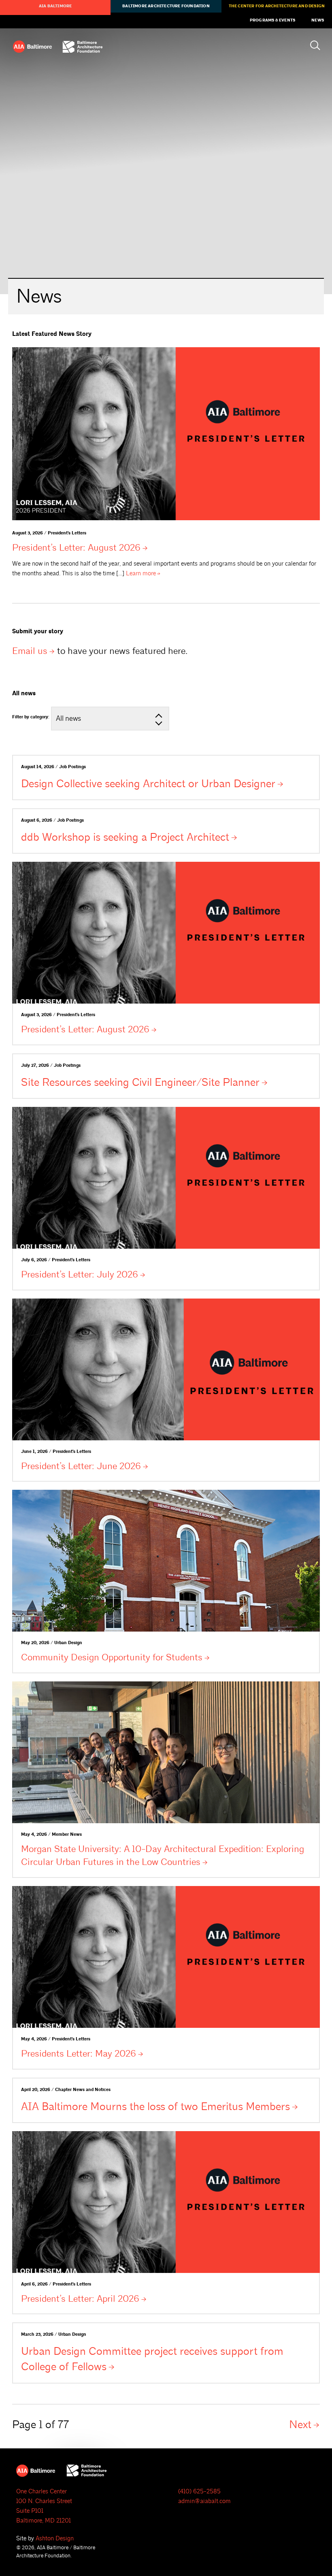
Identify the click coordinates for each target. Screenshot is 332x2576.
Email (30, 651)
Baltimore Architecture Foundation (166, 6)
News (318, 20)
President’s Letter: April (80, 2299)
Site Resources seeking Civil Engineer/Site (140, 1082)
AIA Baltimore (55, 6)
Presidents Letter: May (79, 2054)
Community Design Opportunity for (112, 1657)
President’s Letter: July (80, 1274)
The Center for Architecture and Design (277, 6)
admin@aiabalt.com (204, 2501)
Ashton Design (55, 2539)
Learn (141, 574)
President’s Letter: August (76, 548)
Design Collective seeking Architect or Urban (148, 784)
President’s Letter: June (81, 1466)
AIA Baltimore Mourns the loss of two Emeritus (155, 2106)
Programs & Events (272, 20)
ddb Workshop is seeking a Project (125, 837)
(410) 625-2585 (199, 2492)
